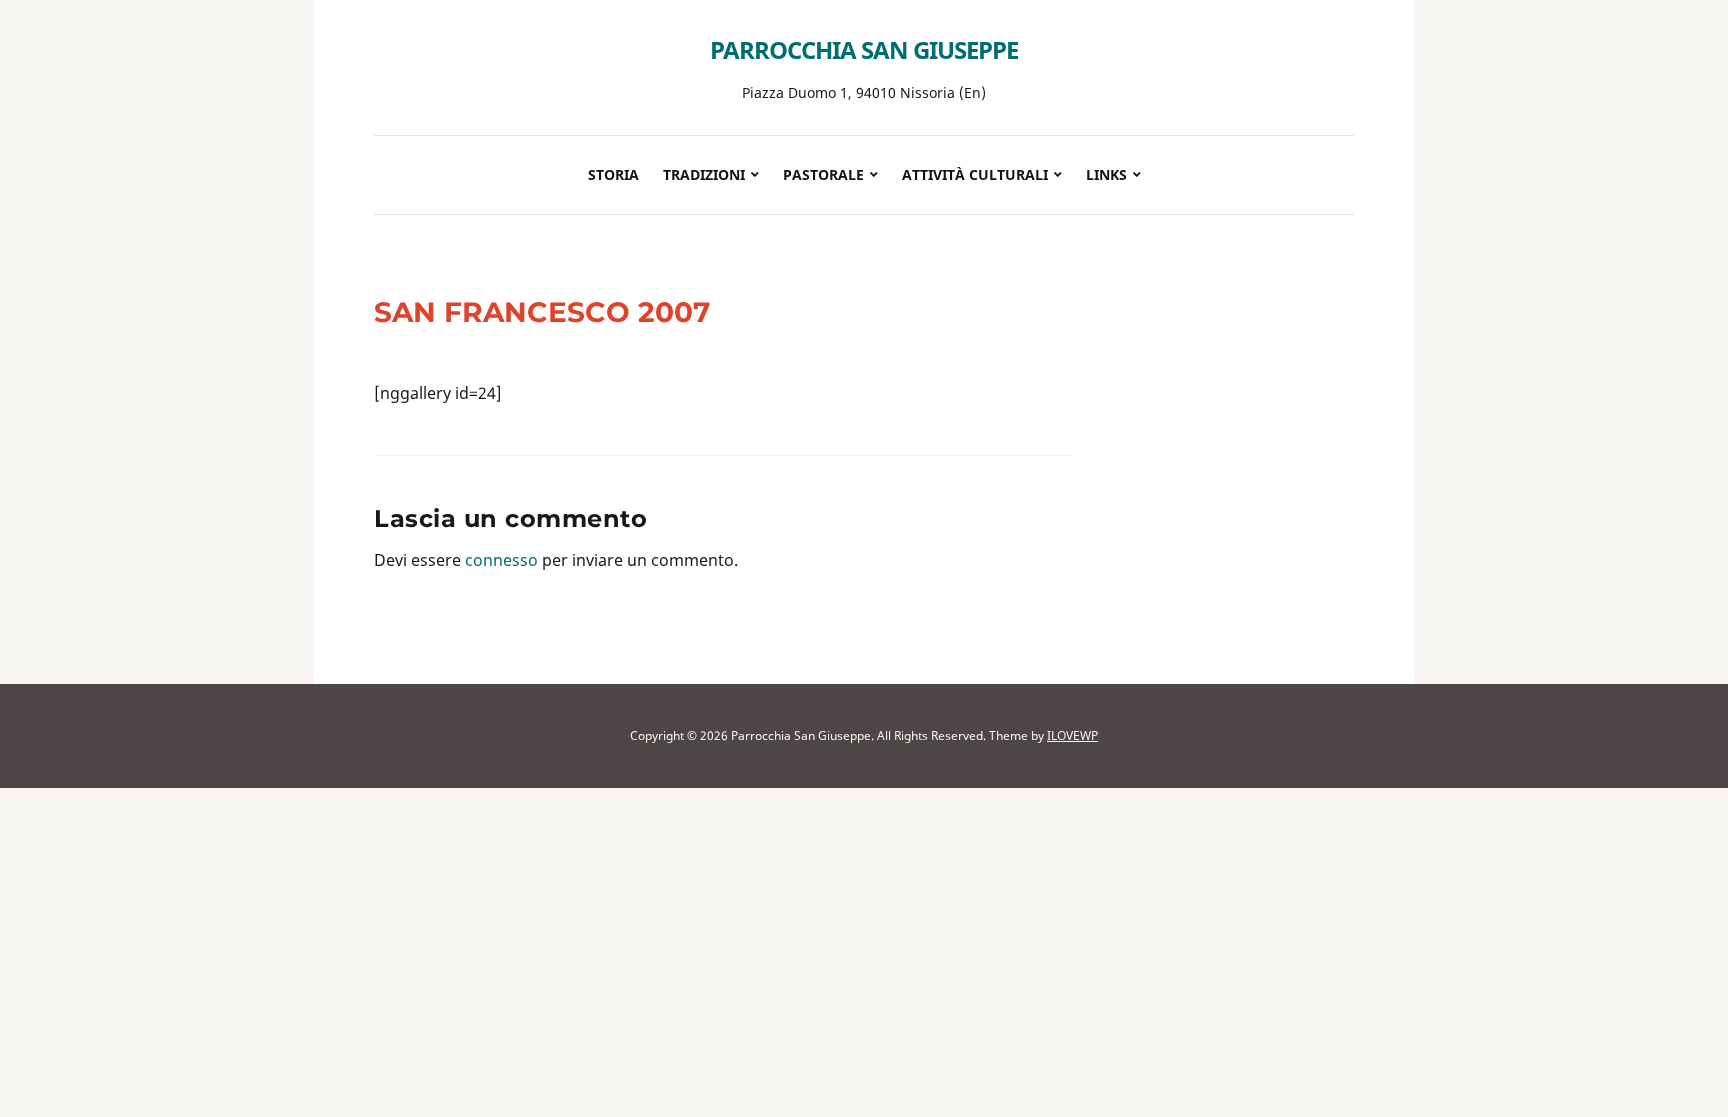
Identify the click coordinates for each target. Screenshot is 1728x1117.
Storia (613, 174)
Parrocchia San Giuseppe (864, 49)
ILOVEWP (1072, 735)
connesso (501, 560)
